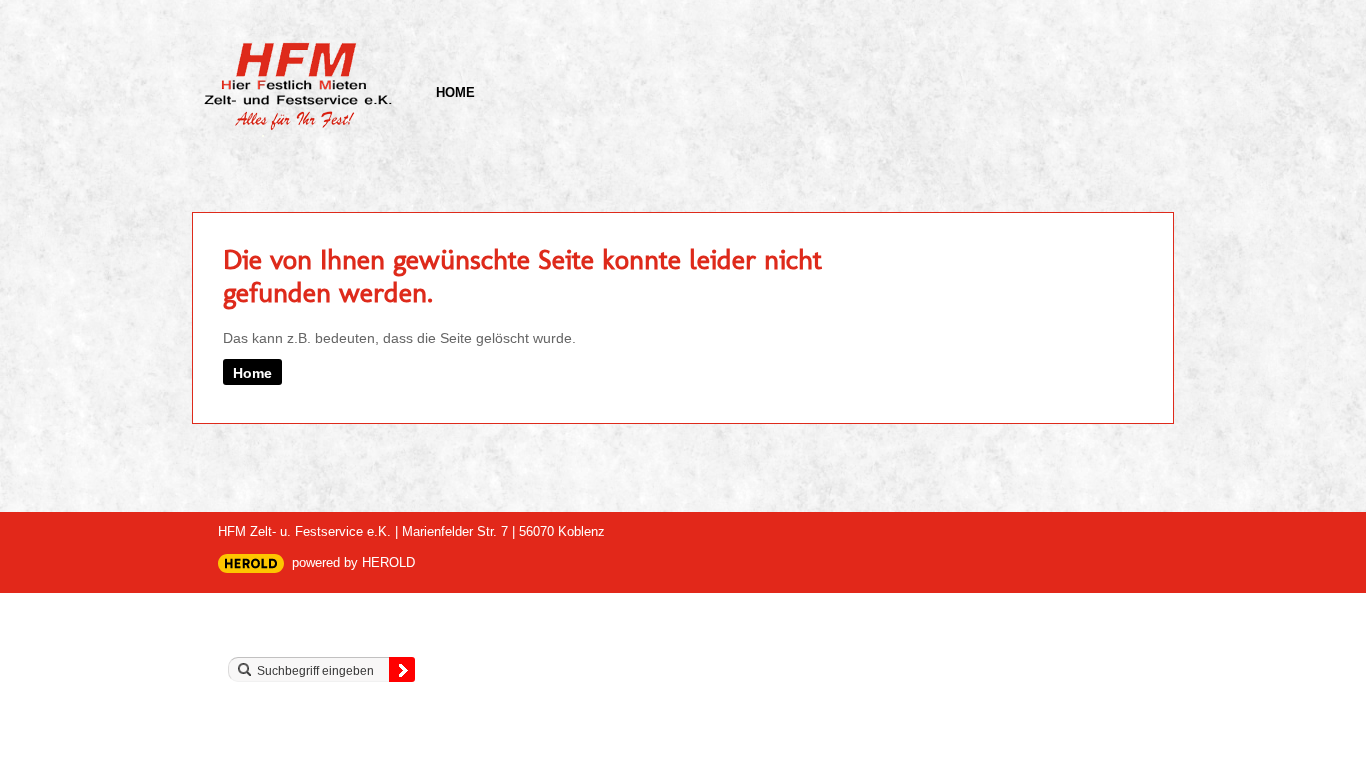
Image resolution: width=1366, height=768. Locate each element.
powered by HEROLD (353, 562)
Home (455, 92)
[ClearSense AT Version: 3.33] (251, 563)
